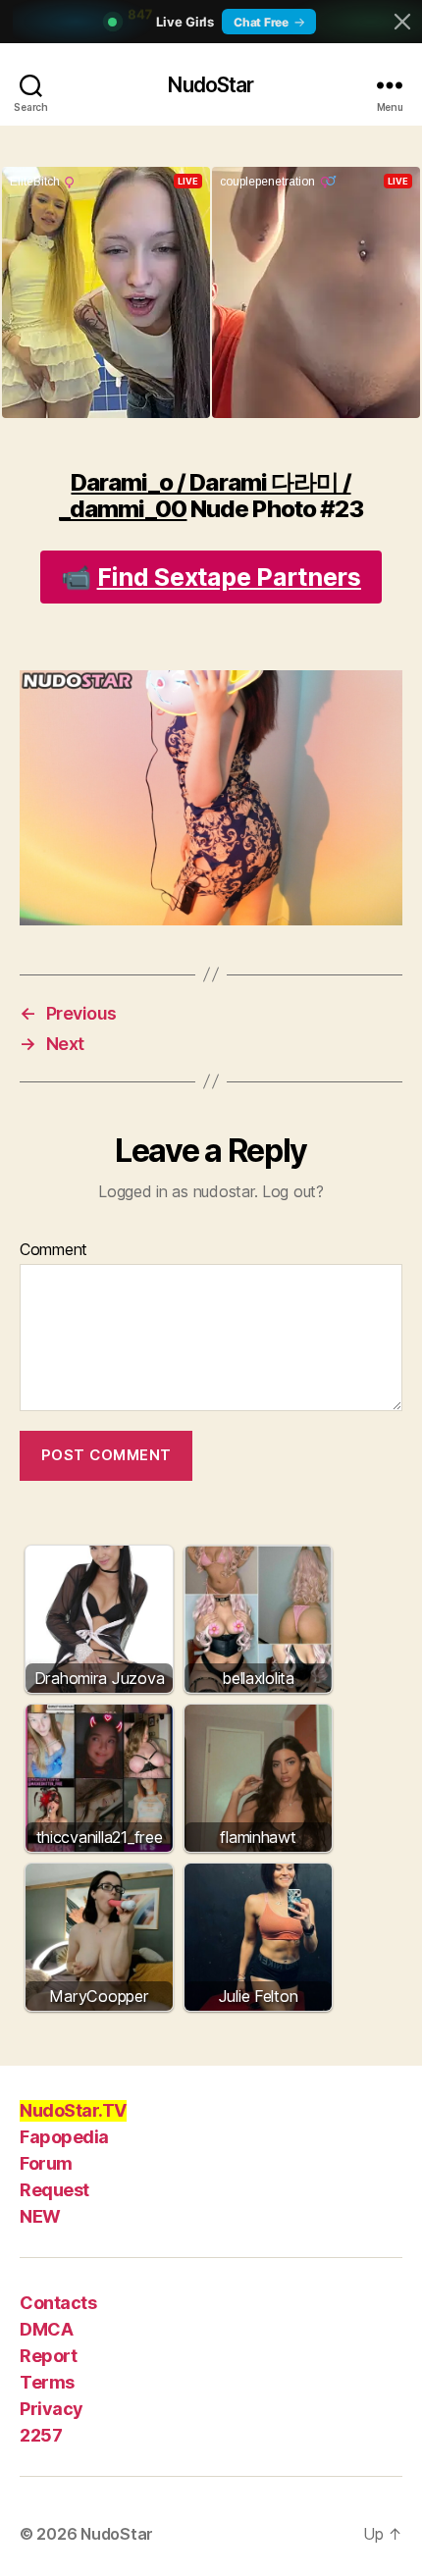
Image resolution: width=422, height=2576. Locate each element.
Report (48, 2356)
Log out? (293, 1191)
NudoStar (211, 85)
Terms (47, 2382)
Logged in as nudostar (176, 1191)
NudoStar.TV (73, 2110)
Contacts (58, 2303)
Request (54, 2190)
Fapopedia (64, 2137)
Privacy (52, 2409)
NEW (40, 2216)
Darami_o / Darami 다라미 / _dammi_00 (205, 496)
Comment (53, 1250)
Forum (46, 2163)
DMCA (46, 2329)
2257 (41, 2435)
